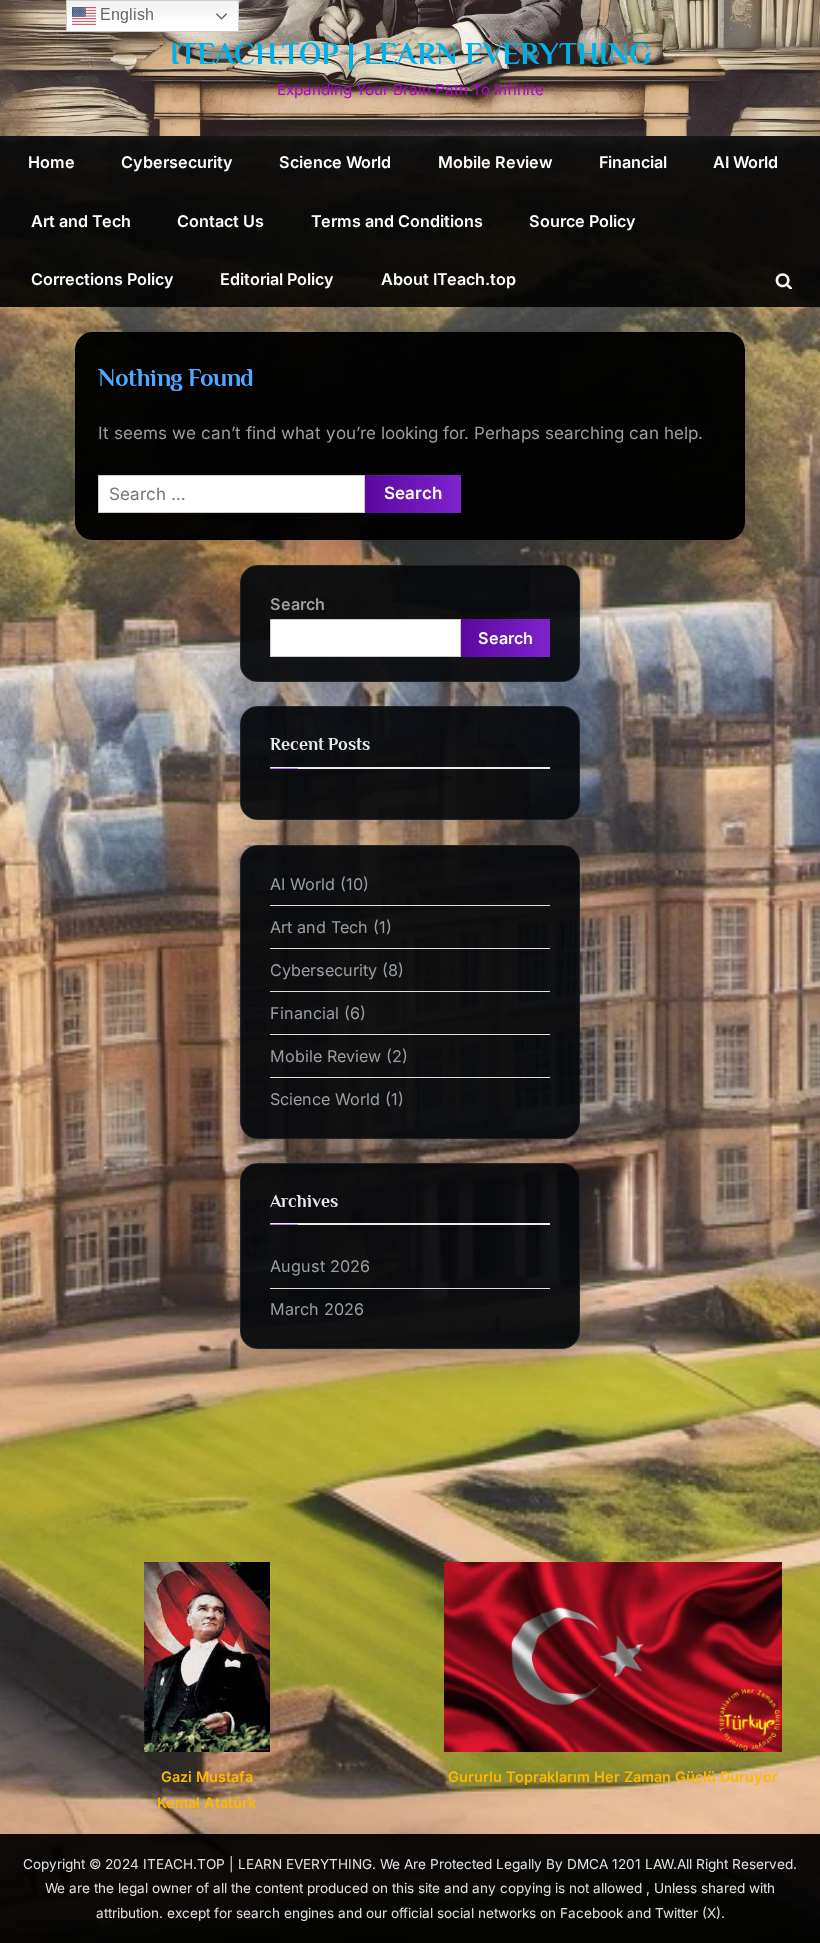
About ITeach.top (448, 279)
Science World (335, 162)
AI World (745, 162)
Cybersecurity (177, 162)
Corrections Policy (102, 279)
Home (51, 162)
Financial (633, 162)
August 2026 (320, 1266)
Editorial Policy (277, 279)
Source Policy (582, 221)
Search (297, 604)
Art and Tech (81, 221)
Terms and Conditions (397, 221)
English (125, 14)
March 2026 (317, 1309)
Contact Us (220, 221)
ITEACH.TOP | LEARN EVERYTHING (410, 53)
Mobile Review (495, 162)
